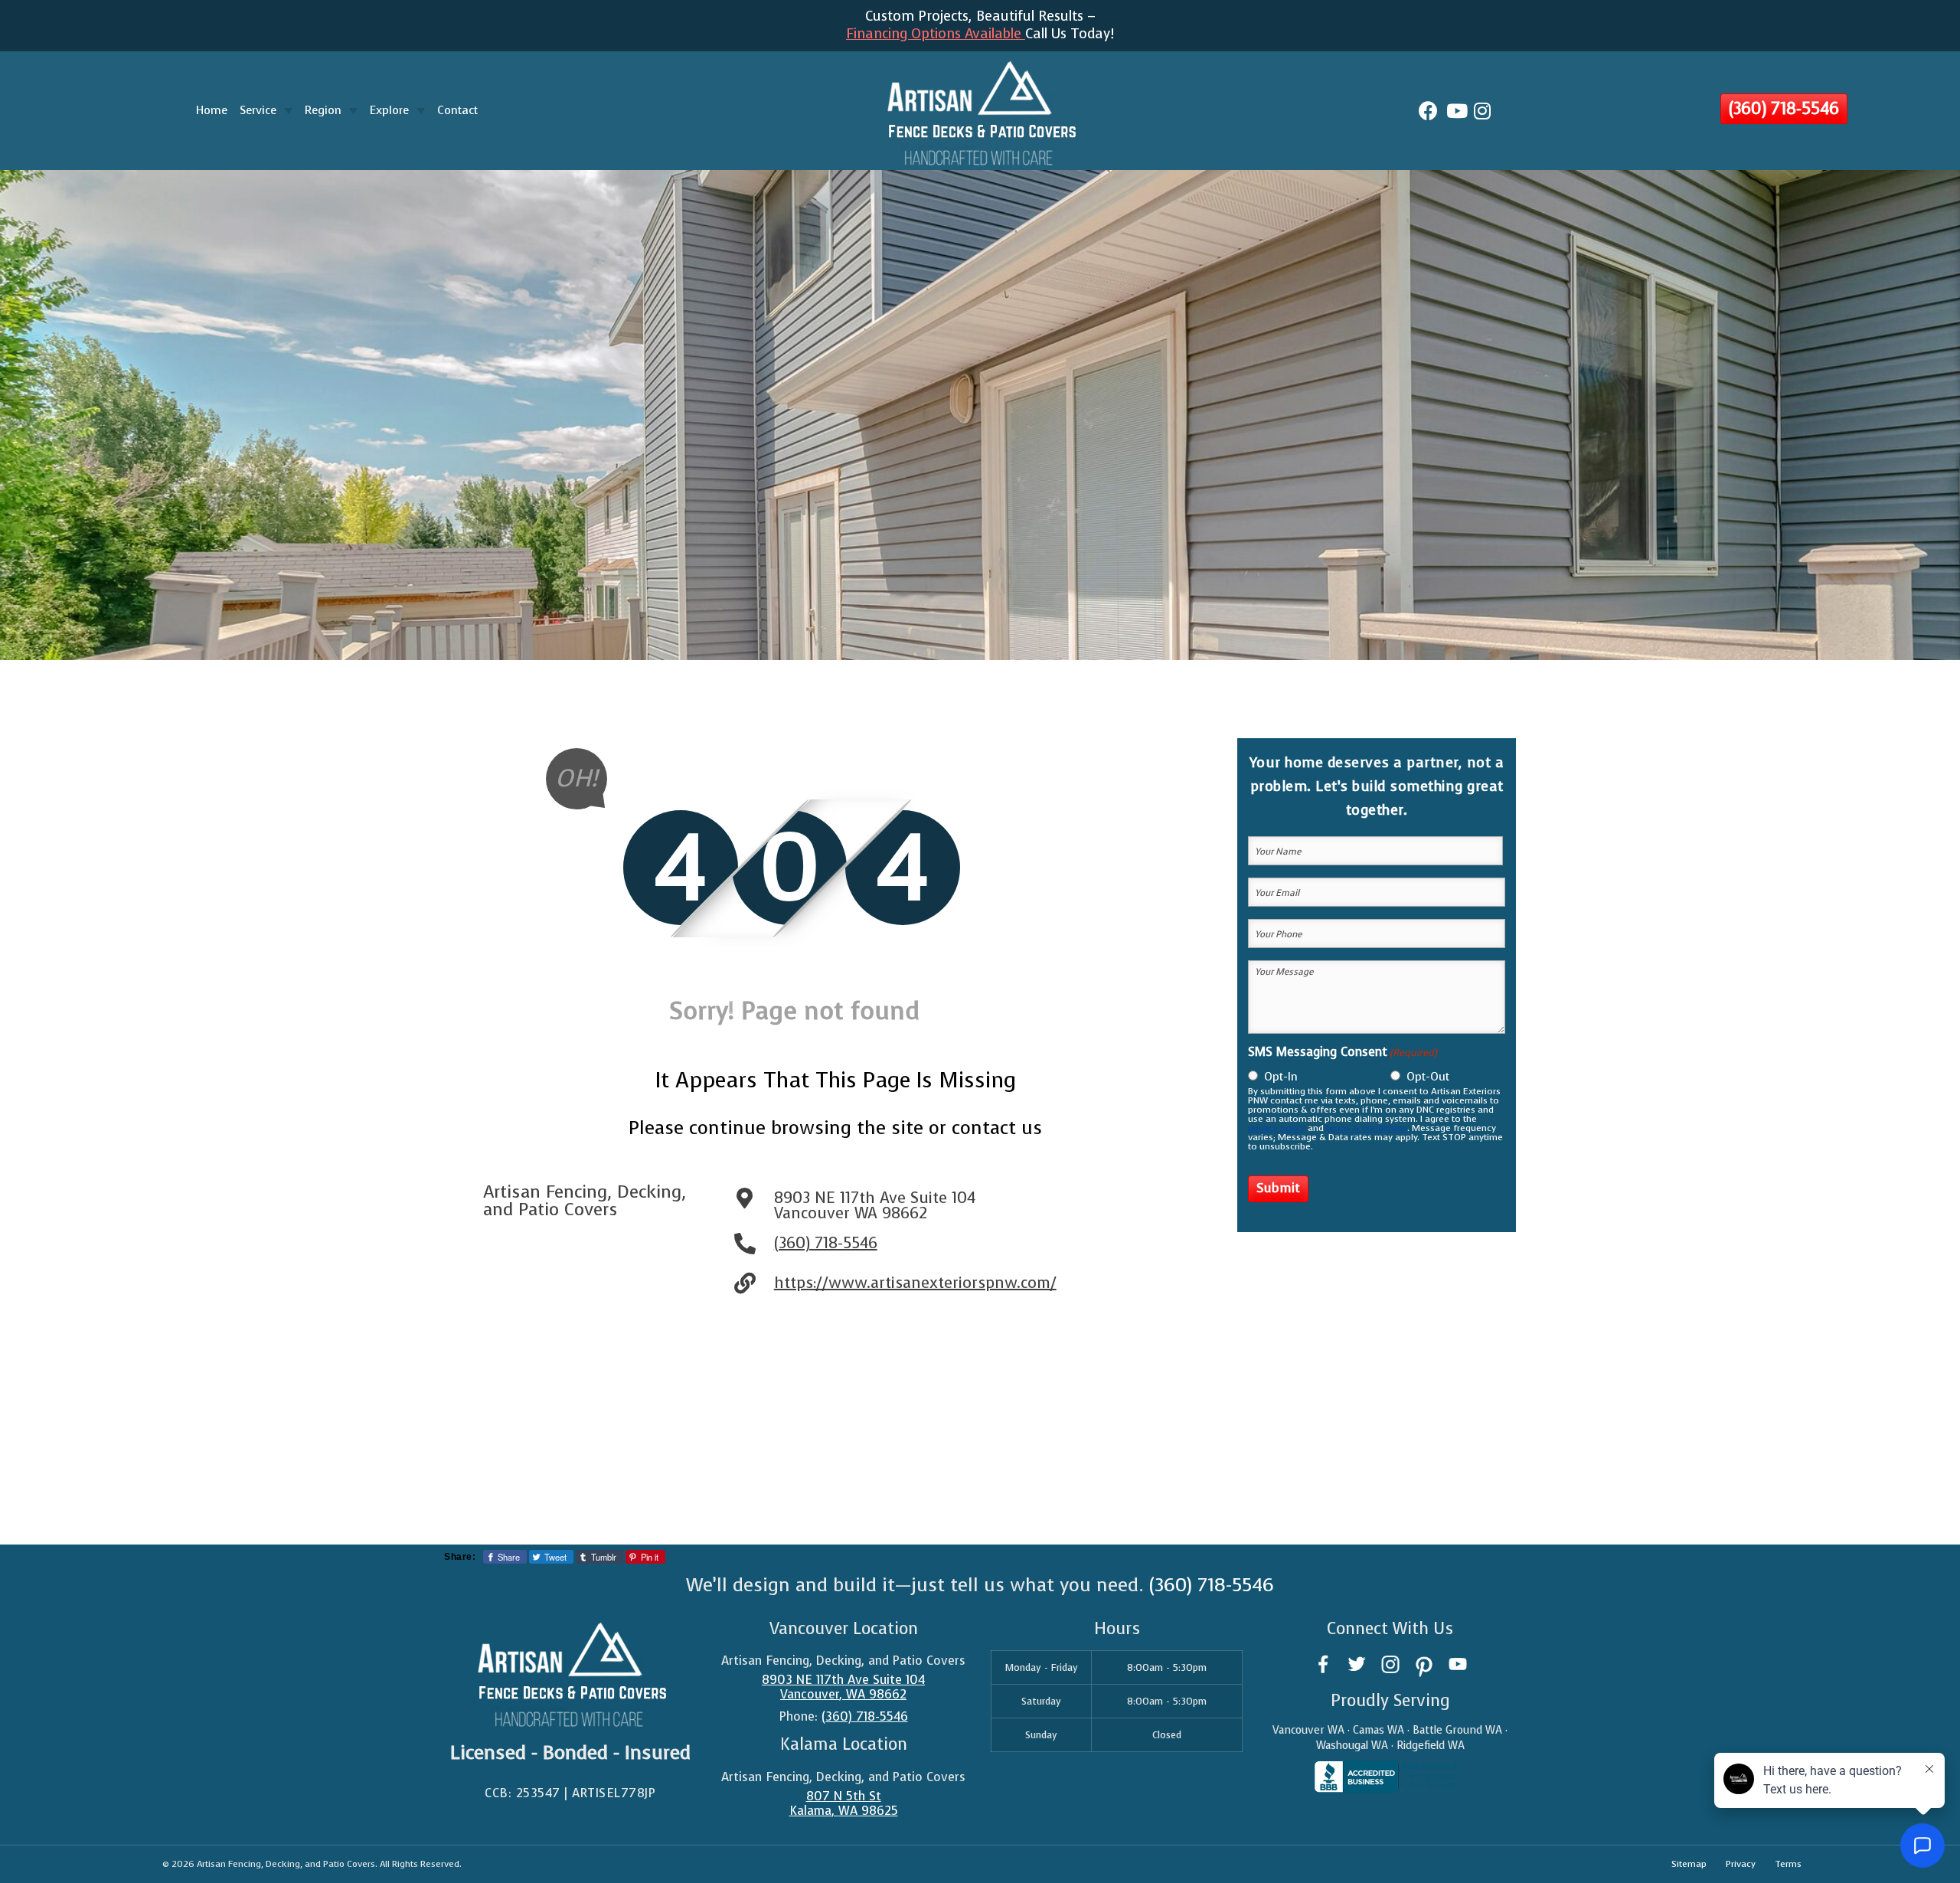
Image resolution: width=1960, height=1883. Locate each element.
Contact (457, 110)
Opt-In (1281, 1077)
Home (212, 110)
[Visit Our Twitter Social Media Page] (1357, 1664)
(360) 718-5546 (1784, 108)
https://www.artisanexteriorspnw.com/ (915, 1283)
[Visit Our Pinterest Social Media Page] (1424, 1664)
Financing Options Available (936, 34)
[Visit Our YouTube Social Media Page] (1458, 1664)
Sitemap (1689, 1864)
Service (258, 110)
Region (323, 110)
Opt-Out (1428, 1077)
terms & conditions (1367, 1128)
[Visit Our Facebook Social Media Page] (1323, 1664)
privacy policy (1277, 1128)
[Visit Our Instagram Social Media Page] (1390, 1664)
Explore (389, 110)
